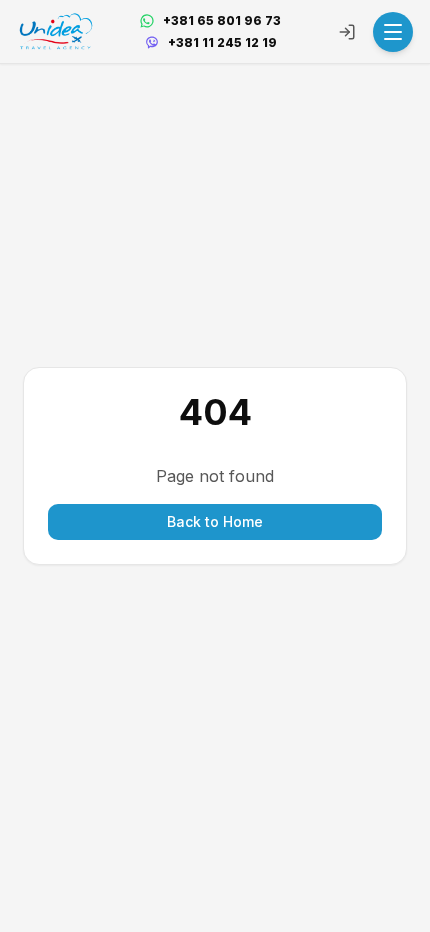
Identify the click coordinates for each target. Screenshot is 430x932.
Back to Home (215, 521)
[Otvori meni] (393, 32)
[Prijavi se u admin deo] (347, 32)
